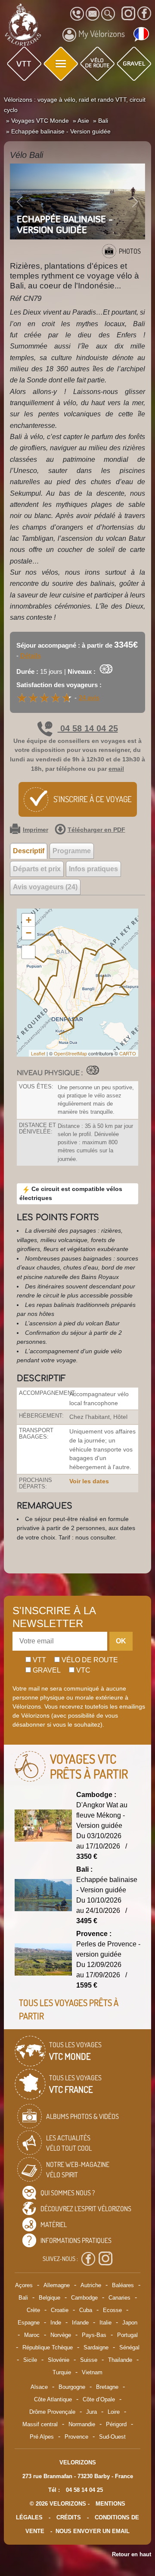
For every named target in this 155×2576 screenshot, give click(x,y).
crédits (69, 2517)
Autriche (91, 2285)
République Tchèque (48, 2347)
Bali (23, 2298)
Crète (33, 2310)
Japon (130, 2323)
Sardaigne (96, 2347)
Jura (91, 2412)
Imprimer (36, 830)
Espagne (29, 2323)
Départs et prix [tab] (37, 869)
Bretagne (107, 2387)
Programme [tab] (72, 851)
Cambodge (84, 2298)
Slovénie (59, 2360)
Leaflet (38, 1053)
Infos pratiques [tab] (93, 869)
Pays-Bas (94, 2335)
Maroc (32, 2335)
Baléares (123, 2285)
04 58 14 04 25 (88, 728)
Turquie (62, 2372)
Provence (76, 2437)
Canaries (119, 2298)
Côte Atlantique (53, 2399)
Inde (56, 2323)
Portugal (127, 2335)
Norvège (61, 2335)
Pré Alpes (42, 2437)
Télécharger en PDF (96, 830)
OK (121, 1641)
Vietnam (92, 2372)
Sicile (30, 2360)
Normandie (82, 2424)
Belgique (50, 2298)
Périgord (116, 2424)
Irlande (80, 2323)
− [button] (29, 933)
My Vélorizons (102, 33)
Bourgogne (72, 2387)
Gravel (46, 1670)
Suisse (89, 2360)
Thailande (120, 2360)
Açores (24, 2285)
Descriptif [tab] (29, 851)
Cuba (86, 2310)
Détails (31, 656)
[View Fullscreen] (28, 952)
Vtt (39, 1660)
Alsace (39, 2387)
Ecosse (112, 2310)
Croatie (60, 2310)
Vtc (82, 1670)
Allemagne (57, 2285)
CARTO (128, 1053)
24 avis (89, 698)
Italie (105, 2323)
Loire (114, 2412)
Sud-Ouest (112, 2437)
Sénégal (129, 2347)
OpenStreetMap (70, 1053)
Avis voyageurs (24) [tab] (45, 887)
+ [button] (29, 920)
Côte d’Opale (99, 2399)
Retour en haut (132, 2554)
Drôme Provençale (52, 2412)
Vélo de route (89, 1660)
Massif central (40, 2424)
